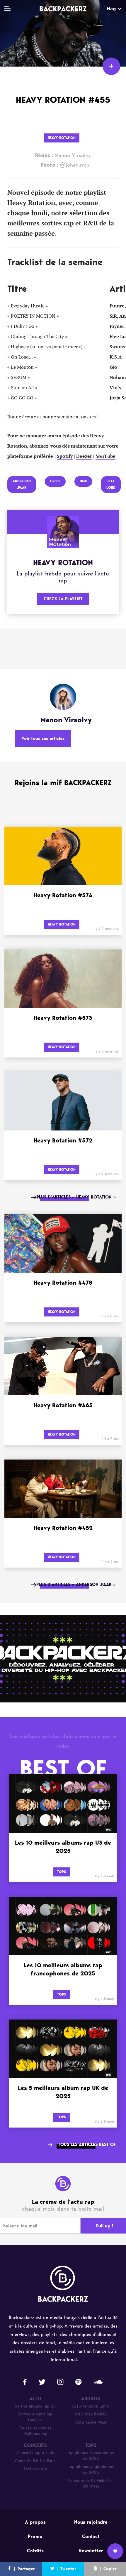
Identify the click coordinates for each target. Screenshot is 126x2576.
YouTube (105, 456)
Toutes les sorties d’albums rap (35, 2431)
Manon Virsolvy (63, 155)
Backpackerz (63, 9)
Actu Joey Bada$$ (91, 2414)
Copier (110, 2569)
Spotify (65, 456)
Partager (26, 2569)
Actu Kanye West (91, 2422)
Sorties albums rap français (35, 2417)
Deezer (84, 456)
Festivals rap (35, 2469)
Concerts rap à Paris (35, 2453)
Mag (111, 9)
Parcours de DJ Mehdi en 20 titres (91, 2484)
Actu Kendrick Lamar (91, 2406)
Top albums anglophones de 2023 (91, 2470)
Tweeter (68, 2569)
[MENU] (7, 9)
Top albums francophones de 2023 (91, 2456)
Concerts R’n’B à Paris (35, 2461)
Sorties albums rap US (35, 2406)
